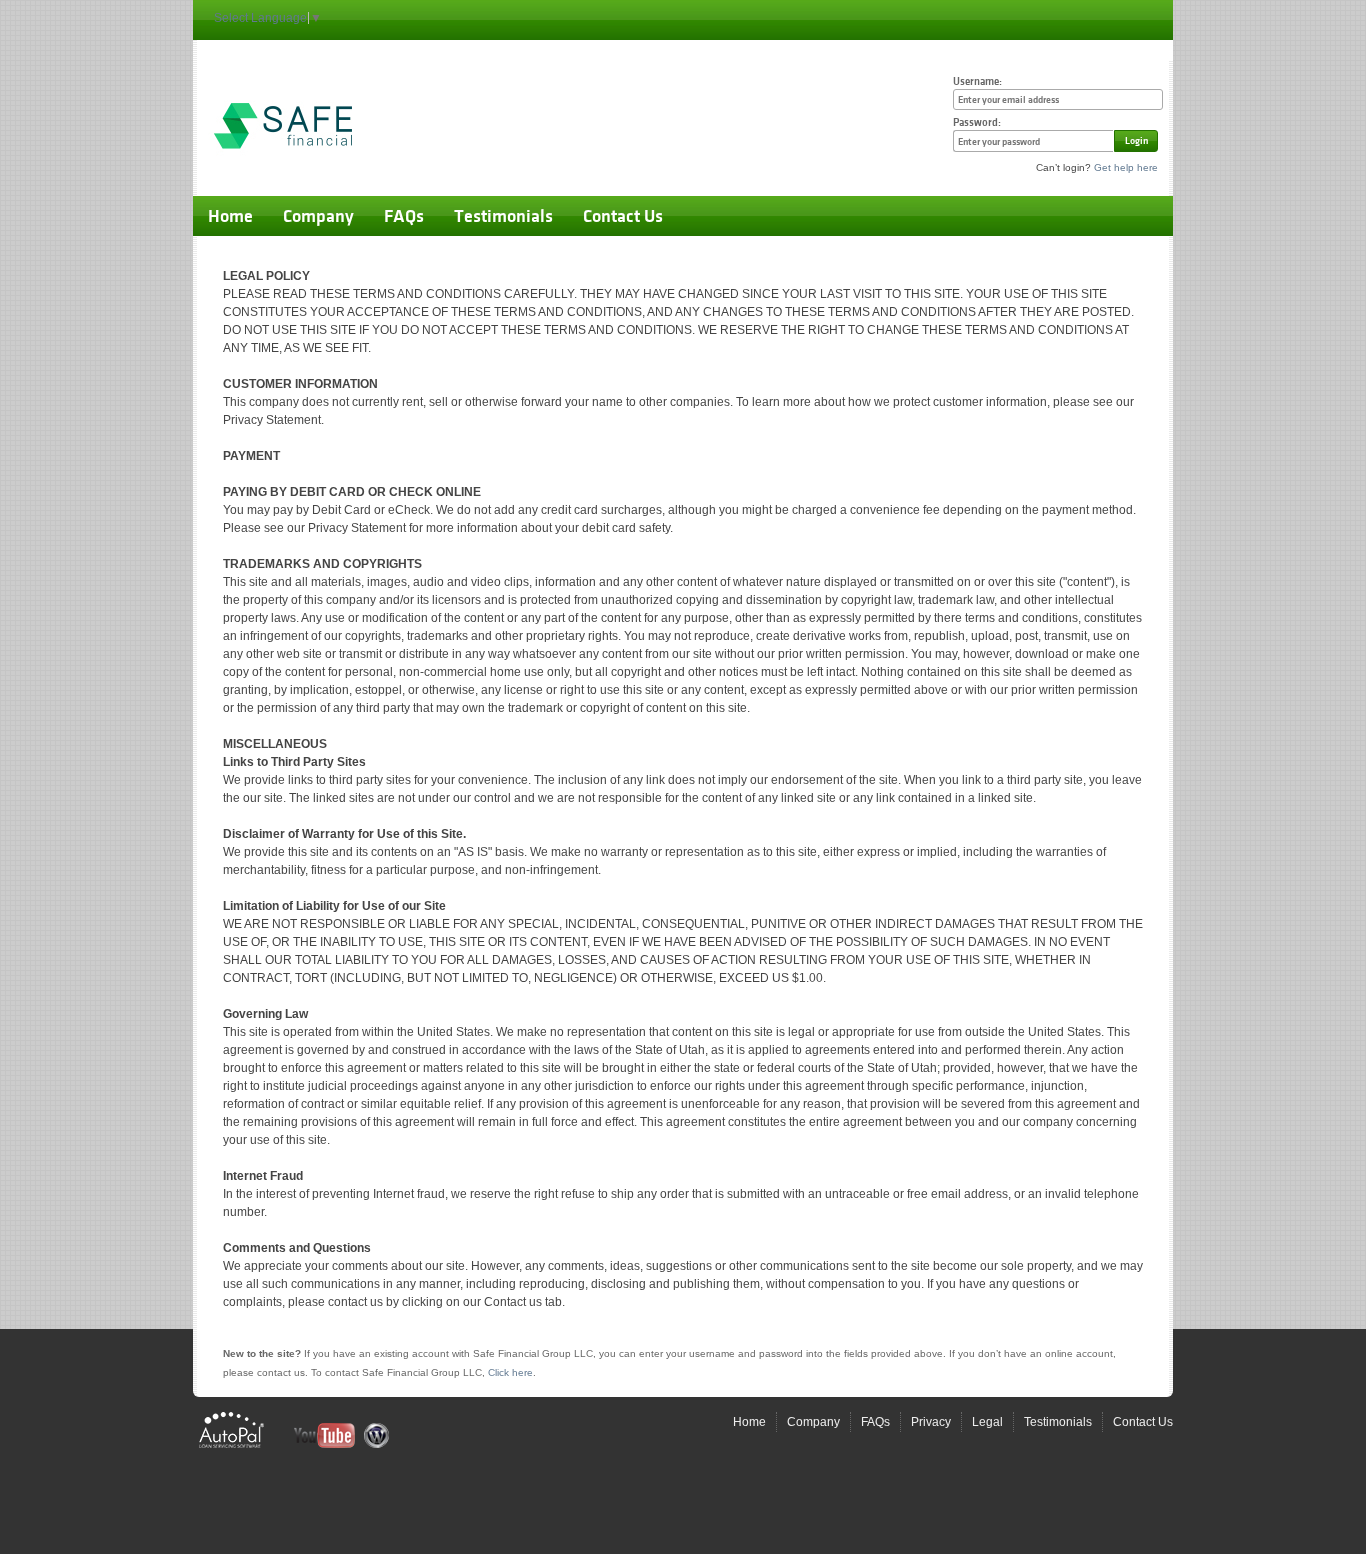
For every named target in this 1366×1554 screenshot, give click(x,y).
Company (318, 216)
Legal (987, 1422)
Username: (977, 81)
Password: (977, 122)
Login (1136, 140)
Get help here (1126, 167)
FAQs (404, 216)
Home (230, 216)
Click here (510, 1372)
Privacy (931, 1422)
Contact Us (623, 216)
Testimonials (503, 216)
